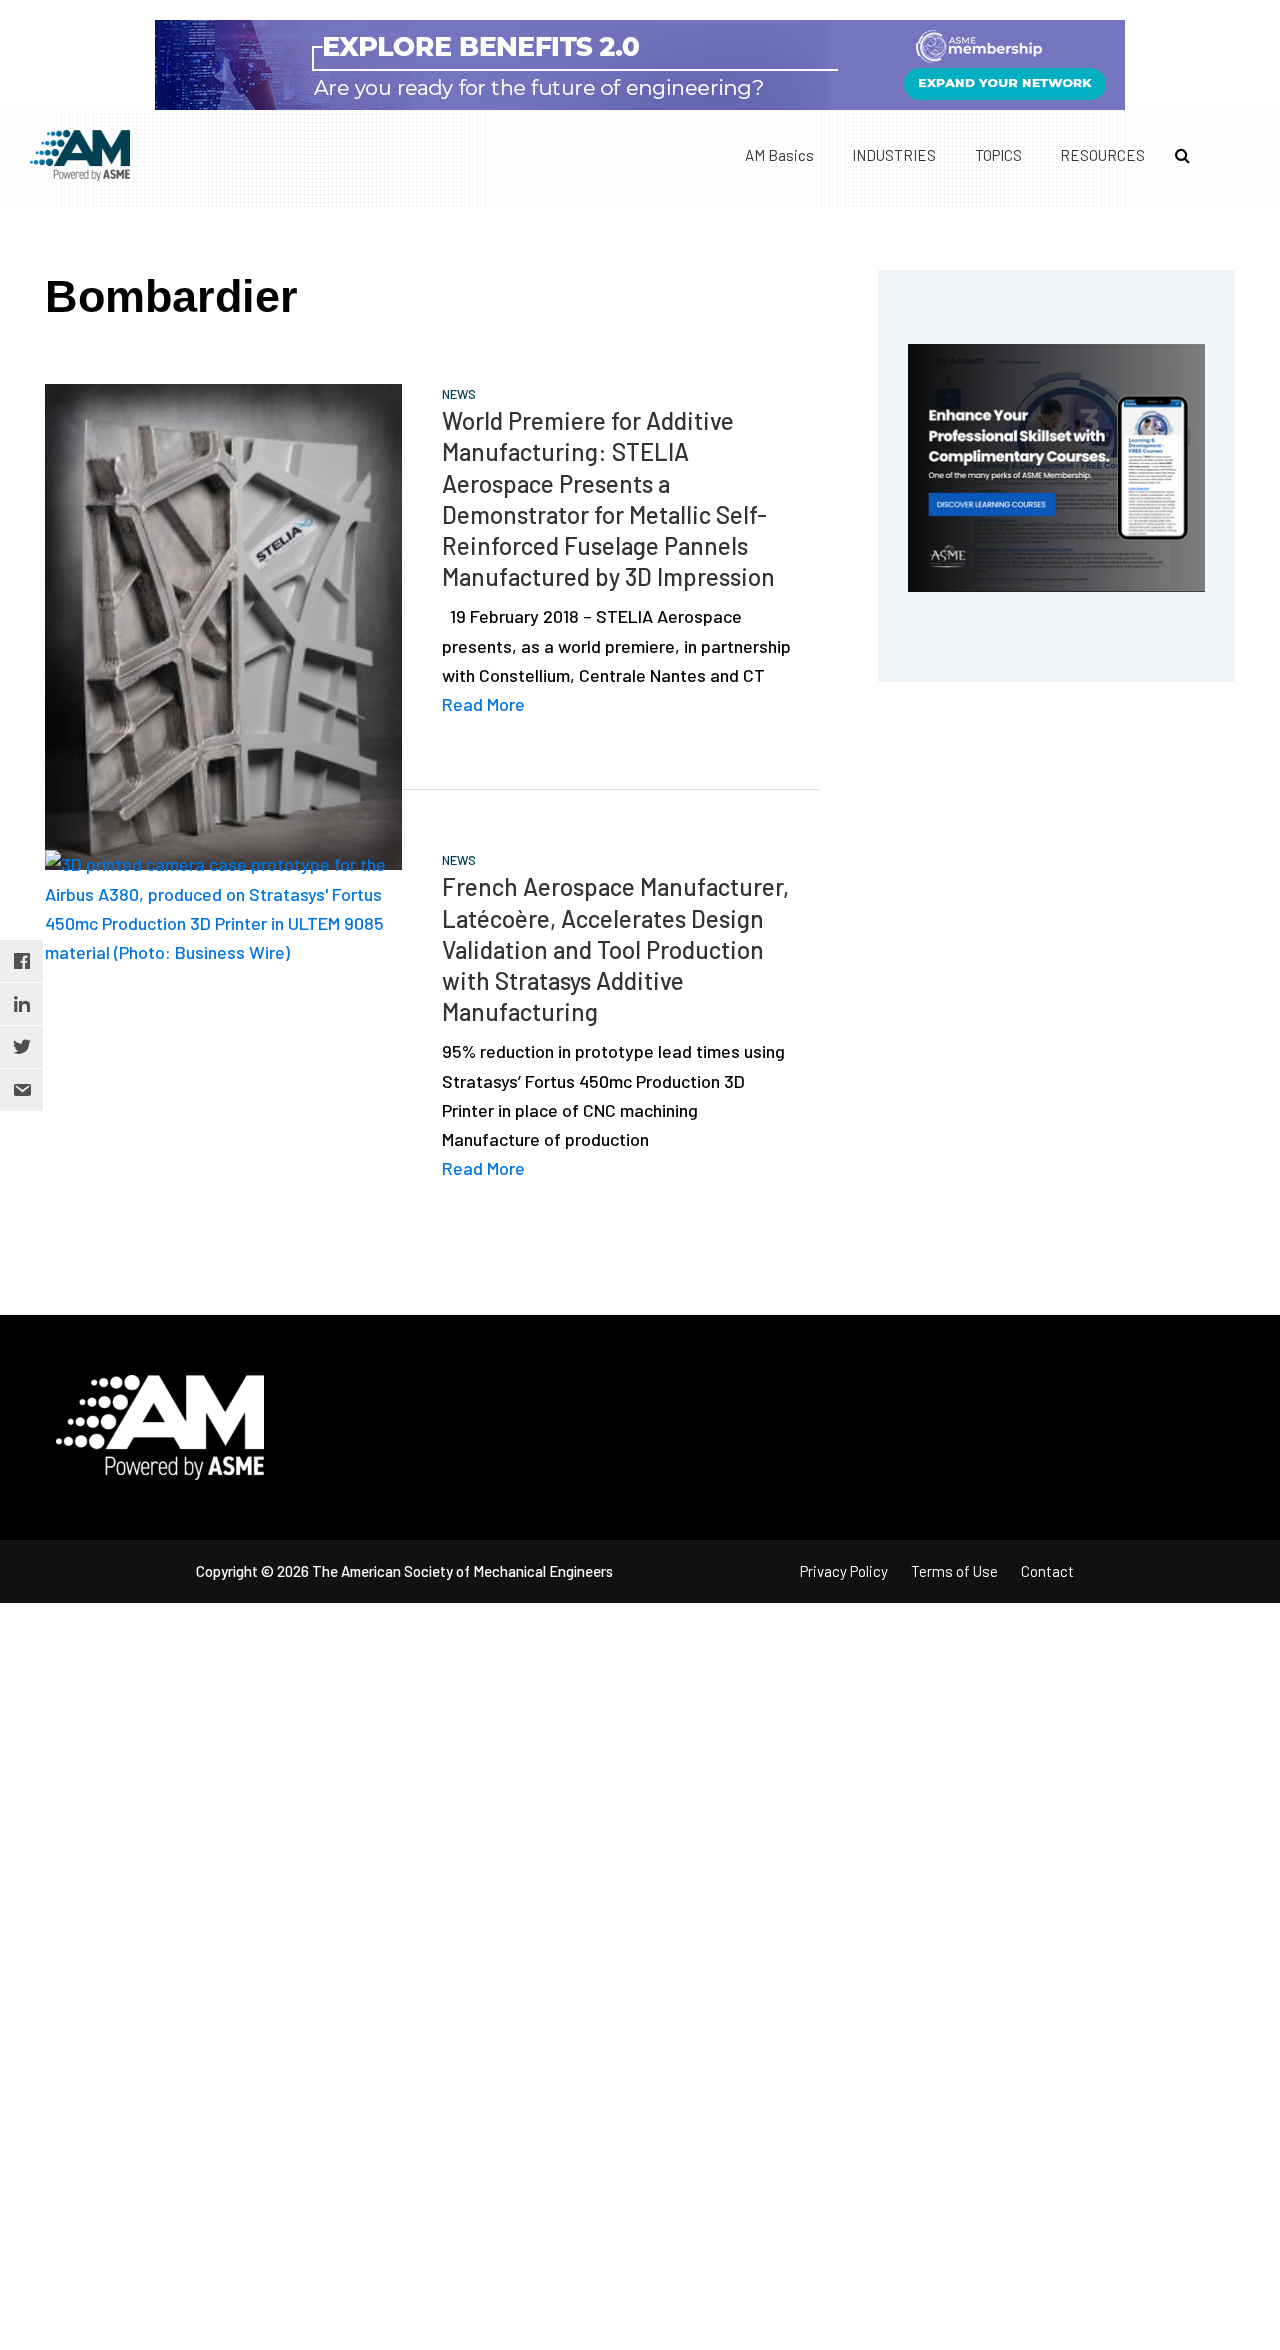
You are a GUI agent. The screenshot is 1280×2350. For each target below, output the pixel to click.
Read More (483, 704)
